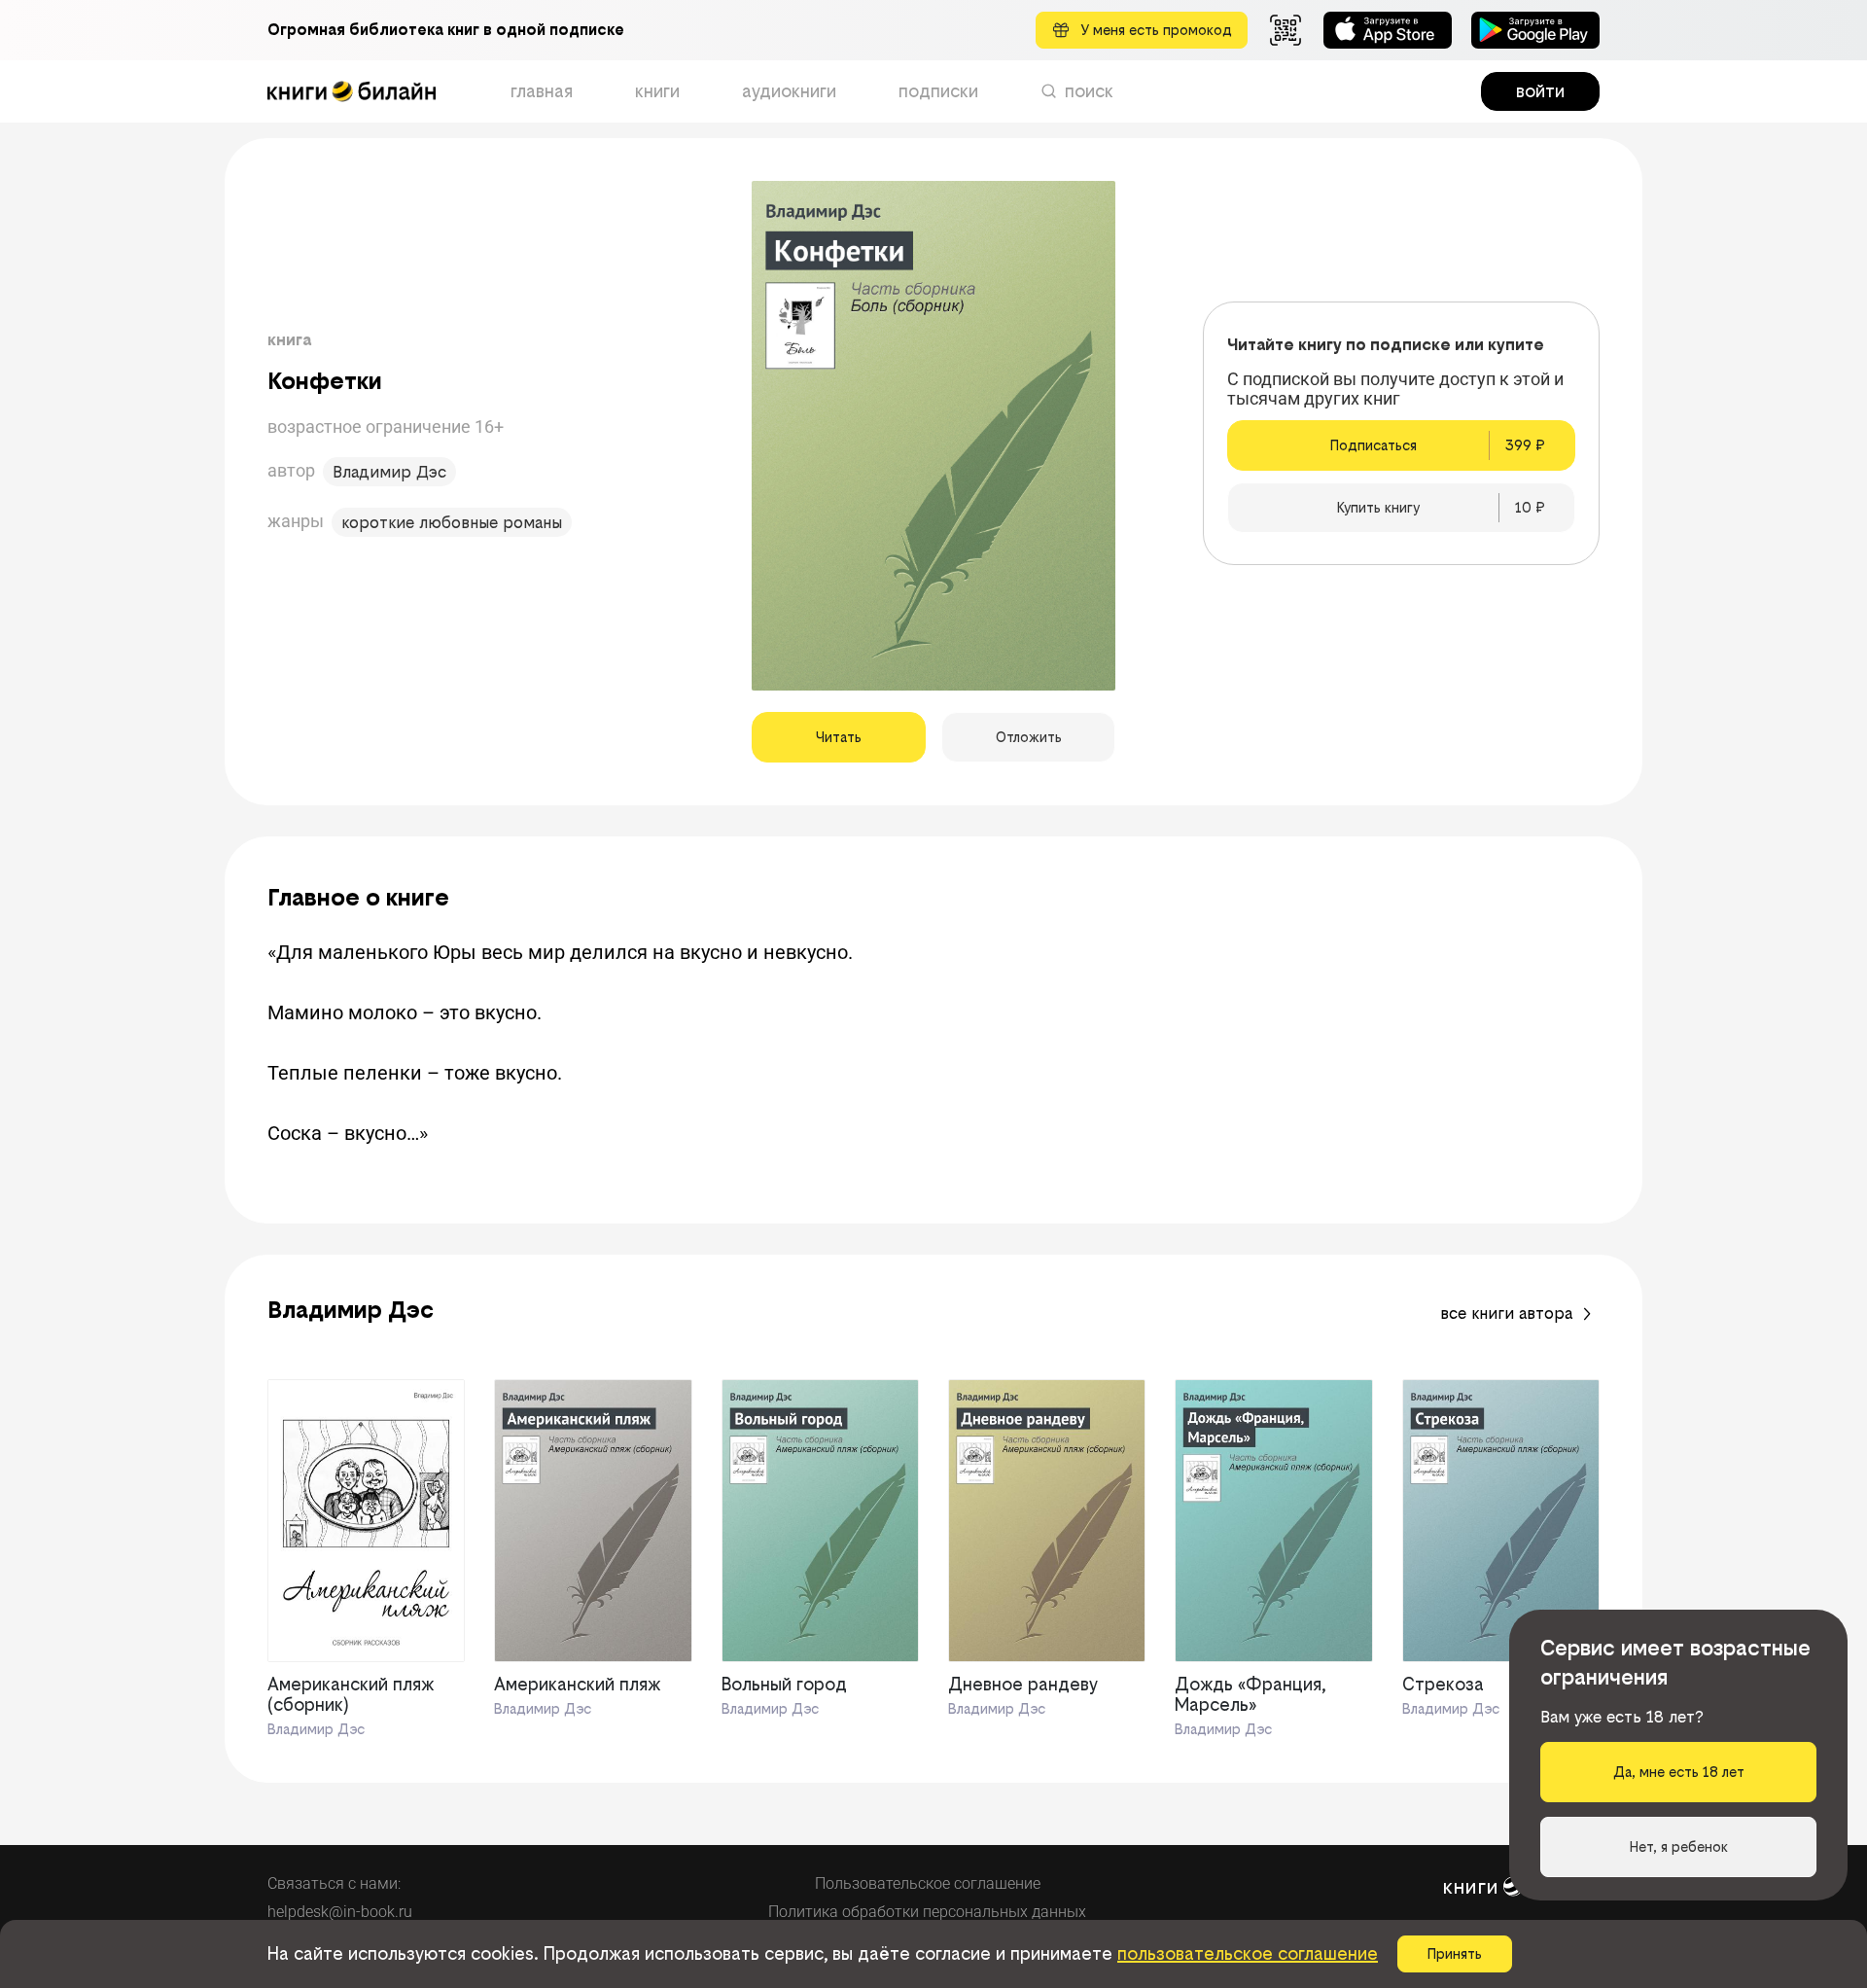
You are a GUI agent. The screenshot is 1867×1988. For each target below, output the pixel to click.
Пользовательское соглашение (928, 1883)
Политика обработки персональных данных (927, 1912)
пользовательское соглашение (1248, 1953)
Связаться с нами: (334, 1883)
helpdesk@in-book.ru (340, 1912)
